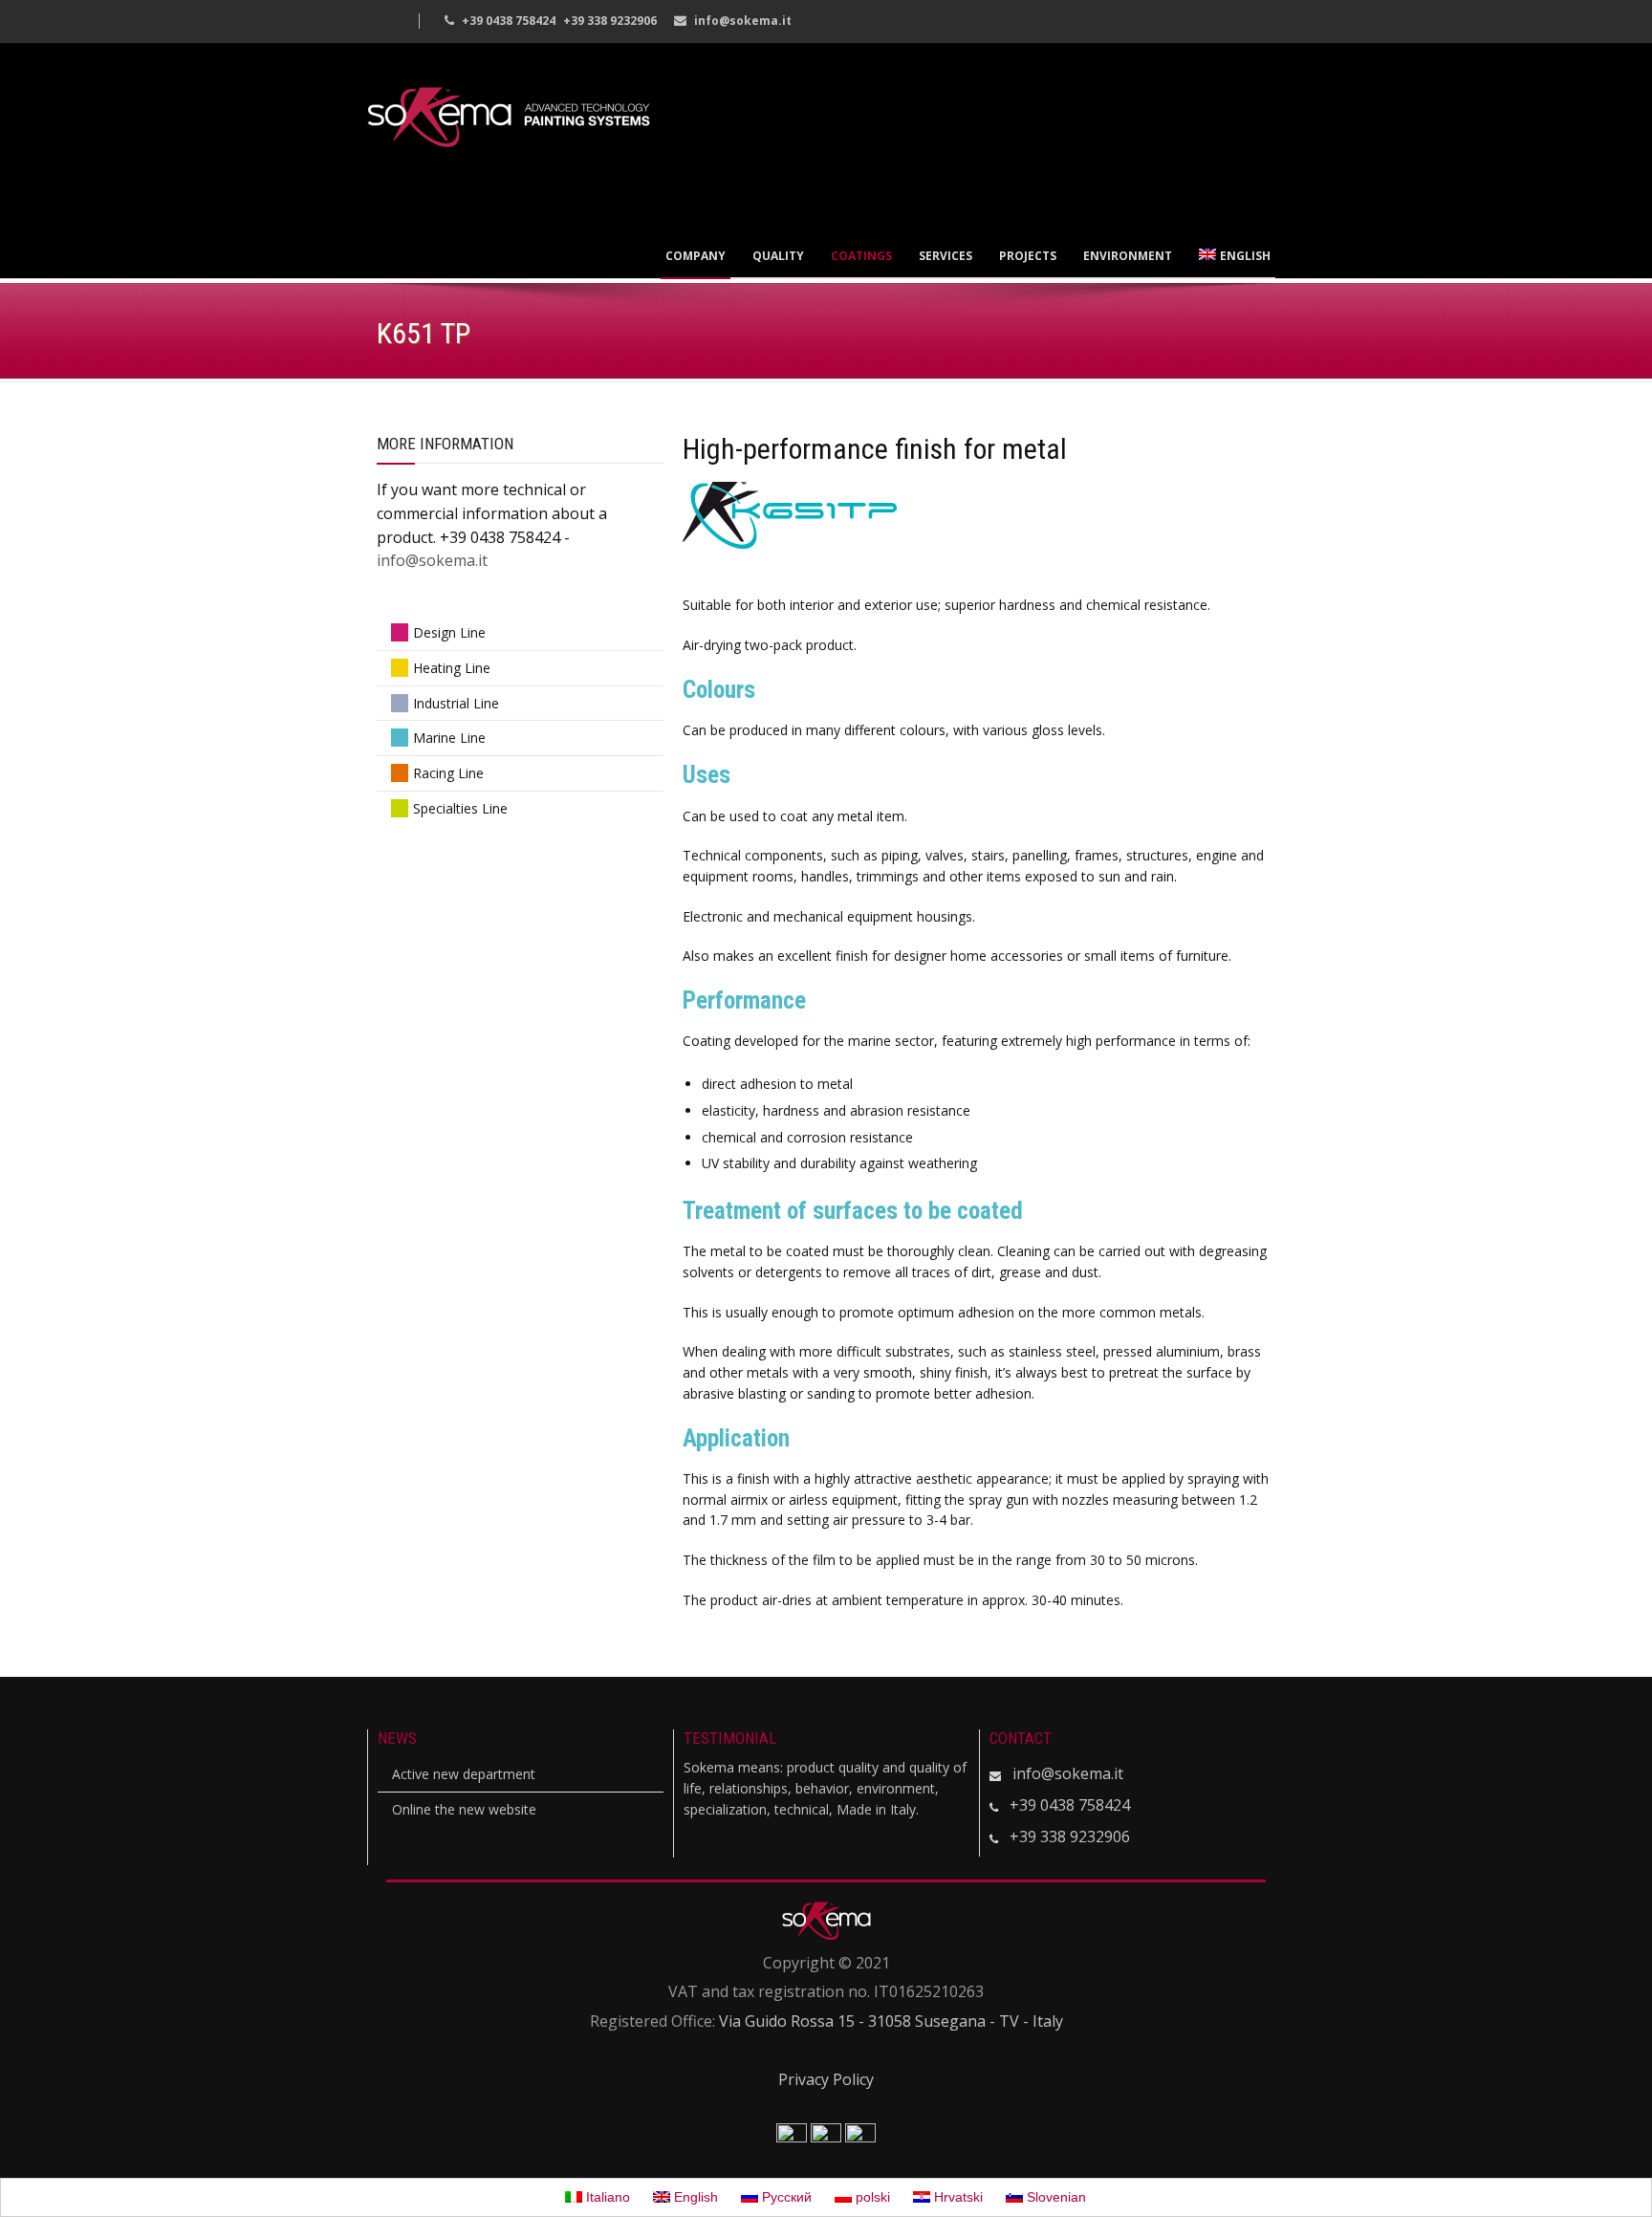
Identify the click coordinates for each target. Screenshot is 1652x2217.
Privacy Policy (826, 2079)
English (1245, 256)
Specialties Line (460, 808)
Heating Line (452, 668)
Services (946, 256)
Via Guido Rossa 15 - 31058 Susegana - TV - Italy (891, 2021)
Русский (785, 2197)
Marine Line (449, 738)
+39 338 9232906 (1070, 1837)
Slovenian (1054, 2197)
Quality (778, 256)
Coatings (861, 256)
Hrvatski (956, 2197)
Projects (1028, 256)
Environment (1128, 256)
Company (696, 256)
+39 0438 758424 (1070, 1805)
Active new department (464, 1774)
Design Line (449, 632)
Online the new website (464, 1809)
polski (871, 2197)
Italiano (606, 2197)
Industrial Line (456, 703)
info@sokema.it (743, 21)
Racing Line (448, 773)
